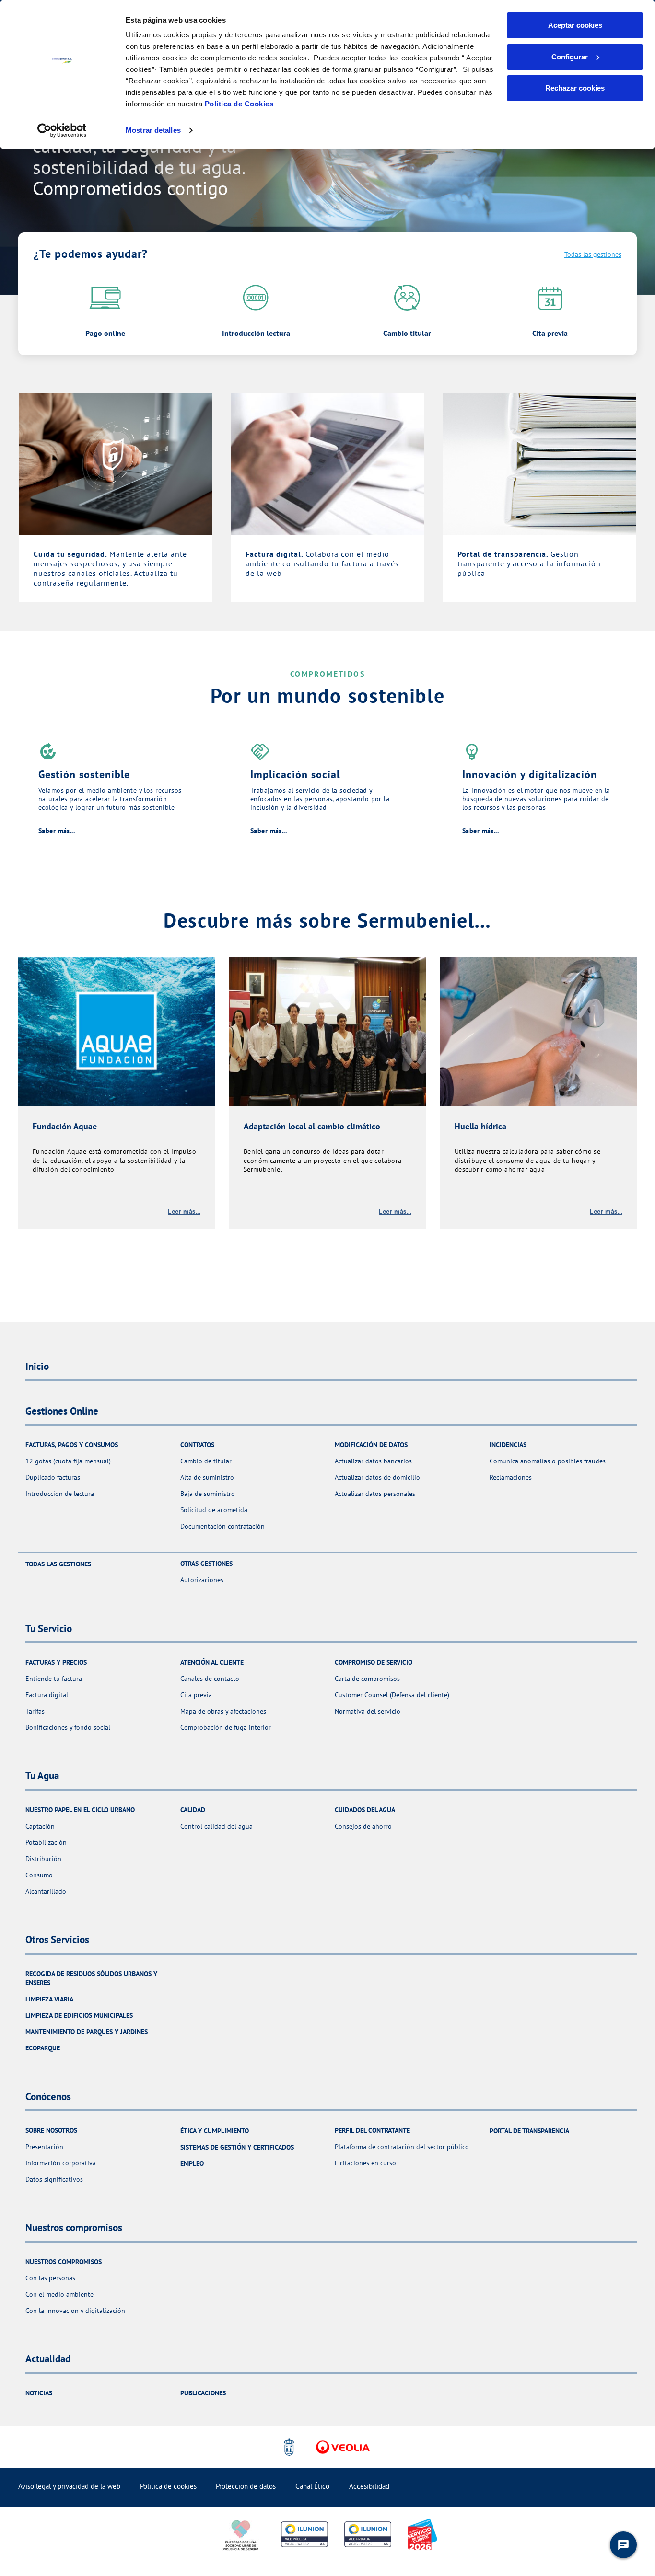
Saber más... (57, 831)
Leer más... (184, 1211)
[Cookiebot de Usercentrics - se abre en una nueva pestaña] (62, 130)
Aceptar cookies (575, 25)
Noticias (39, 2393)
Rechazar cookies (575, 88)
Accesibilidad (369, 2486)
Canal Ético (312, 2486)
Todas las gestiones (593, 254)
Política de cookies (168, 2486)
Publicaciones (203, 2393)
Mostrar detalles (153, 130)
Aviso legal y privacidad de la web (69, 2486)
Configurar (570, 57)
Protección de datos (246, 2486)
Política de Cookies (239, 104)
